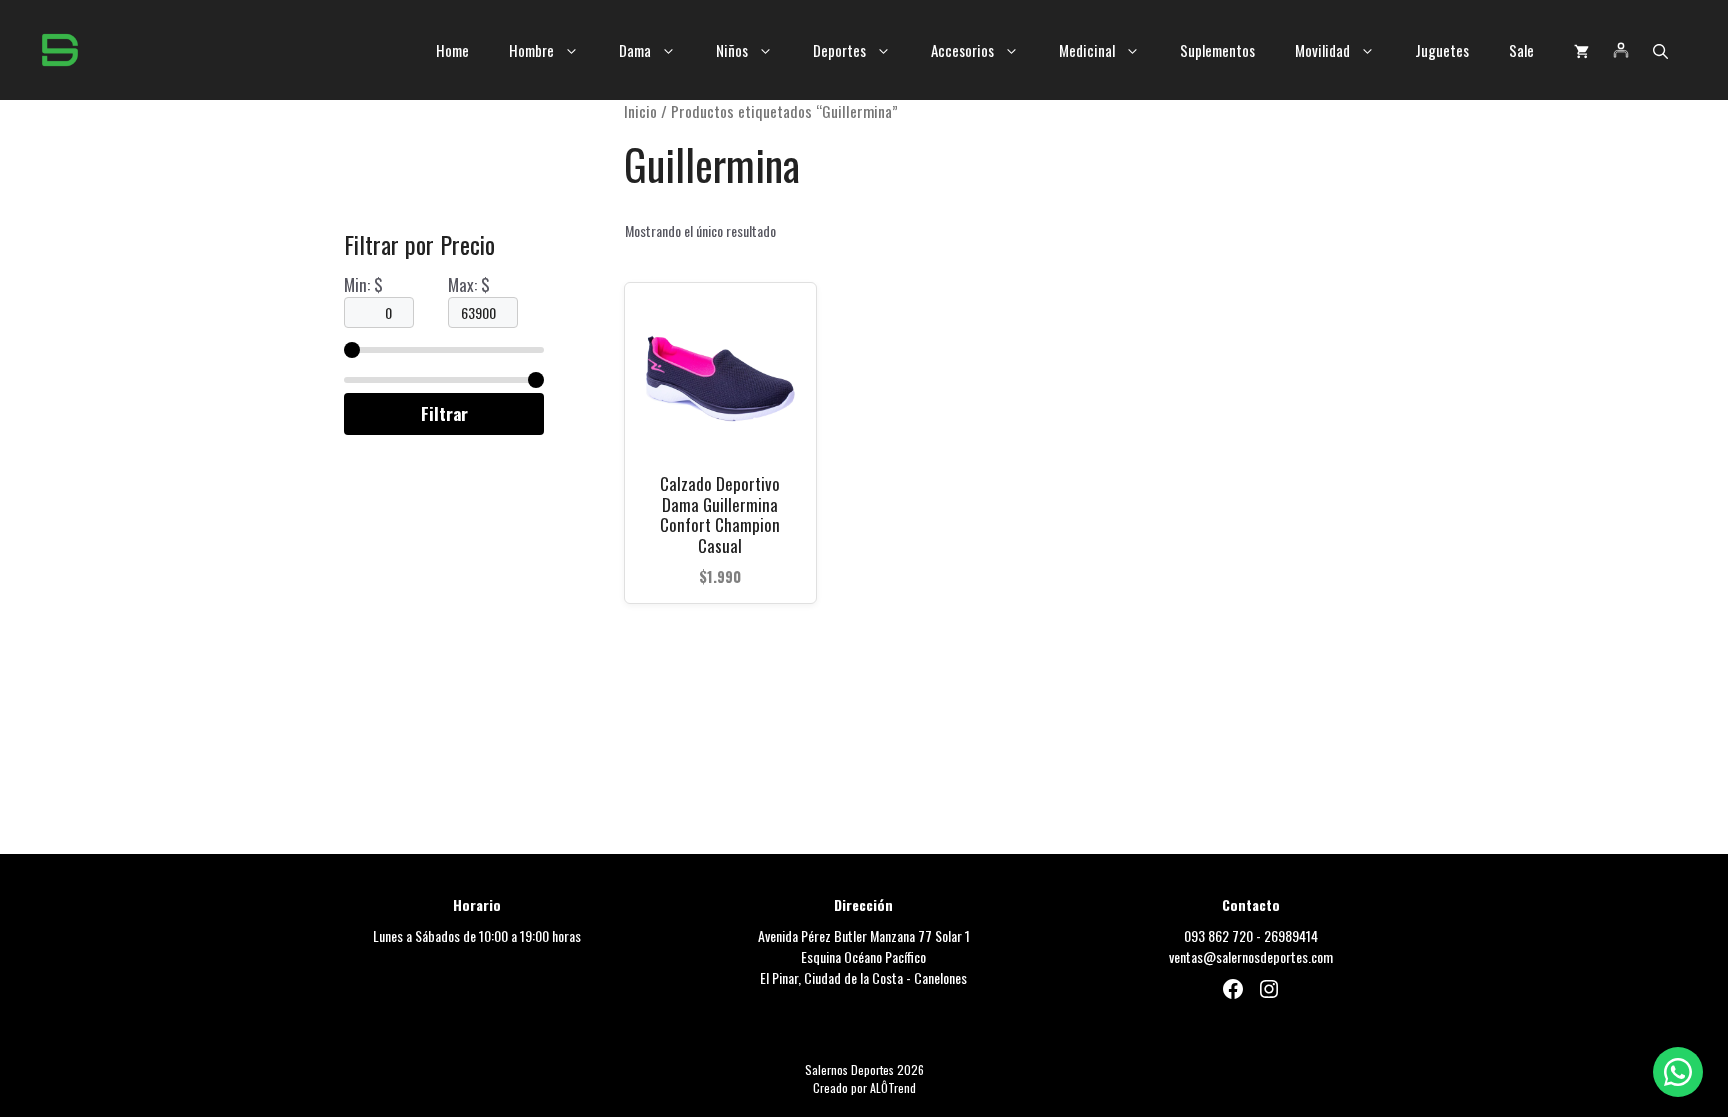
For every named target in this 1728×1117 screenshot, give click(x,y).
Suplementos (1217, 50)
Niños (732, 50)
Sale (1521, 50)
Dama (635, 50)
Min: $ (363, 284)
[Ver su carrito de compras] (1581, 50)
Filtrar (444, 413)
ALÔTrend (893, 1087)
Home (452, 50)
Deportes (839, 50)
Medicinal (1087, 50)
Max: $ (469, 284)
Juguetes (1442, 50)
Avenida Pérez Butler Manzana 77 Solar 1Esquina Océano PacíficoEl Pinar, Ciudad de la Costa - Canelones (864, 956)
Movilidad (1322, 50)
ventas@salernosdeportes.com (1251, 956)
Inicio (640, 111)
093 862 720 (1218, 935)
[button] (1660, 50)
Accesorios (962, 50)
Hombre (531, 50)
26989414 (1291, 935)
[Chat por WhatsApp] (1678, 1072)
